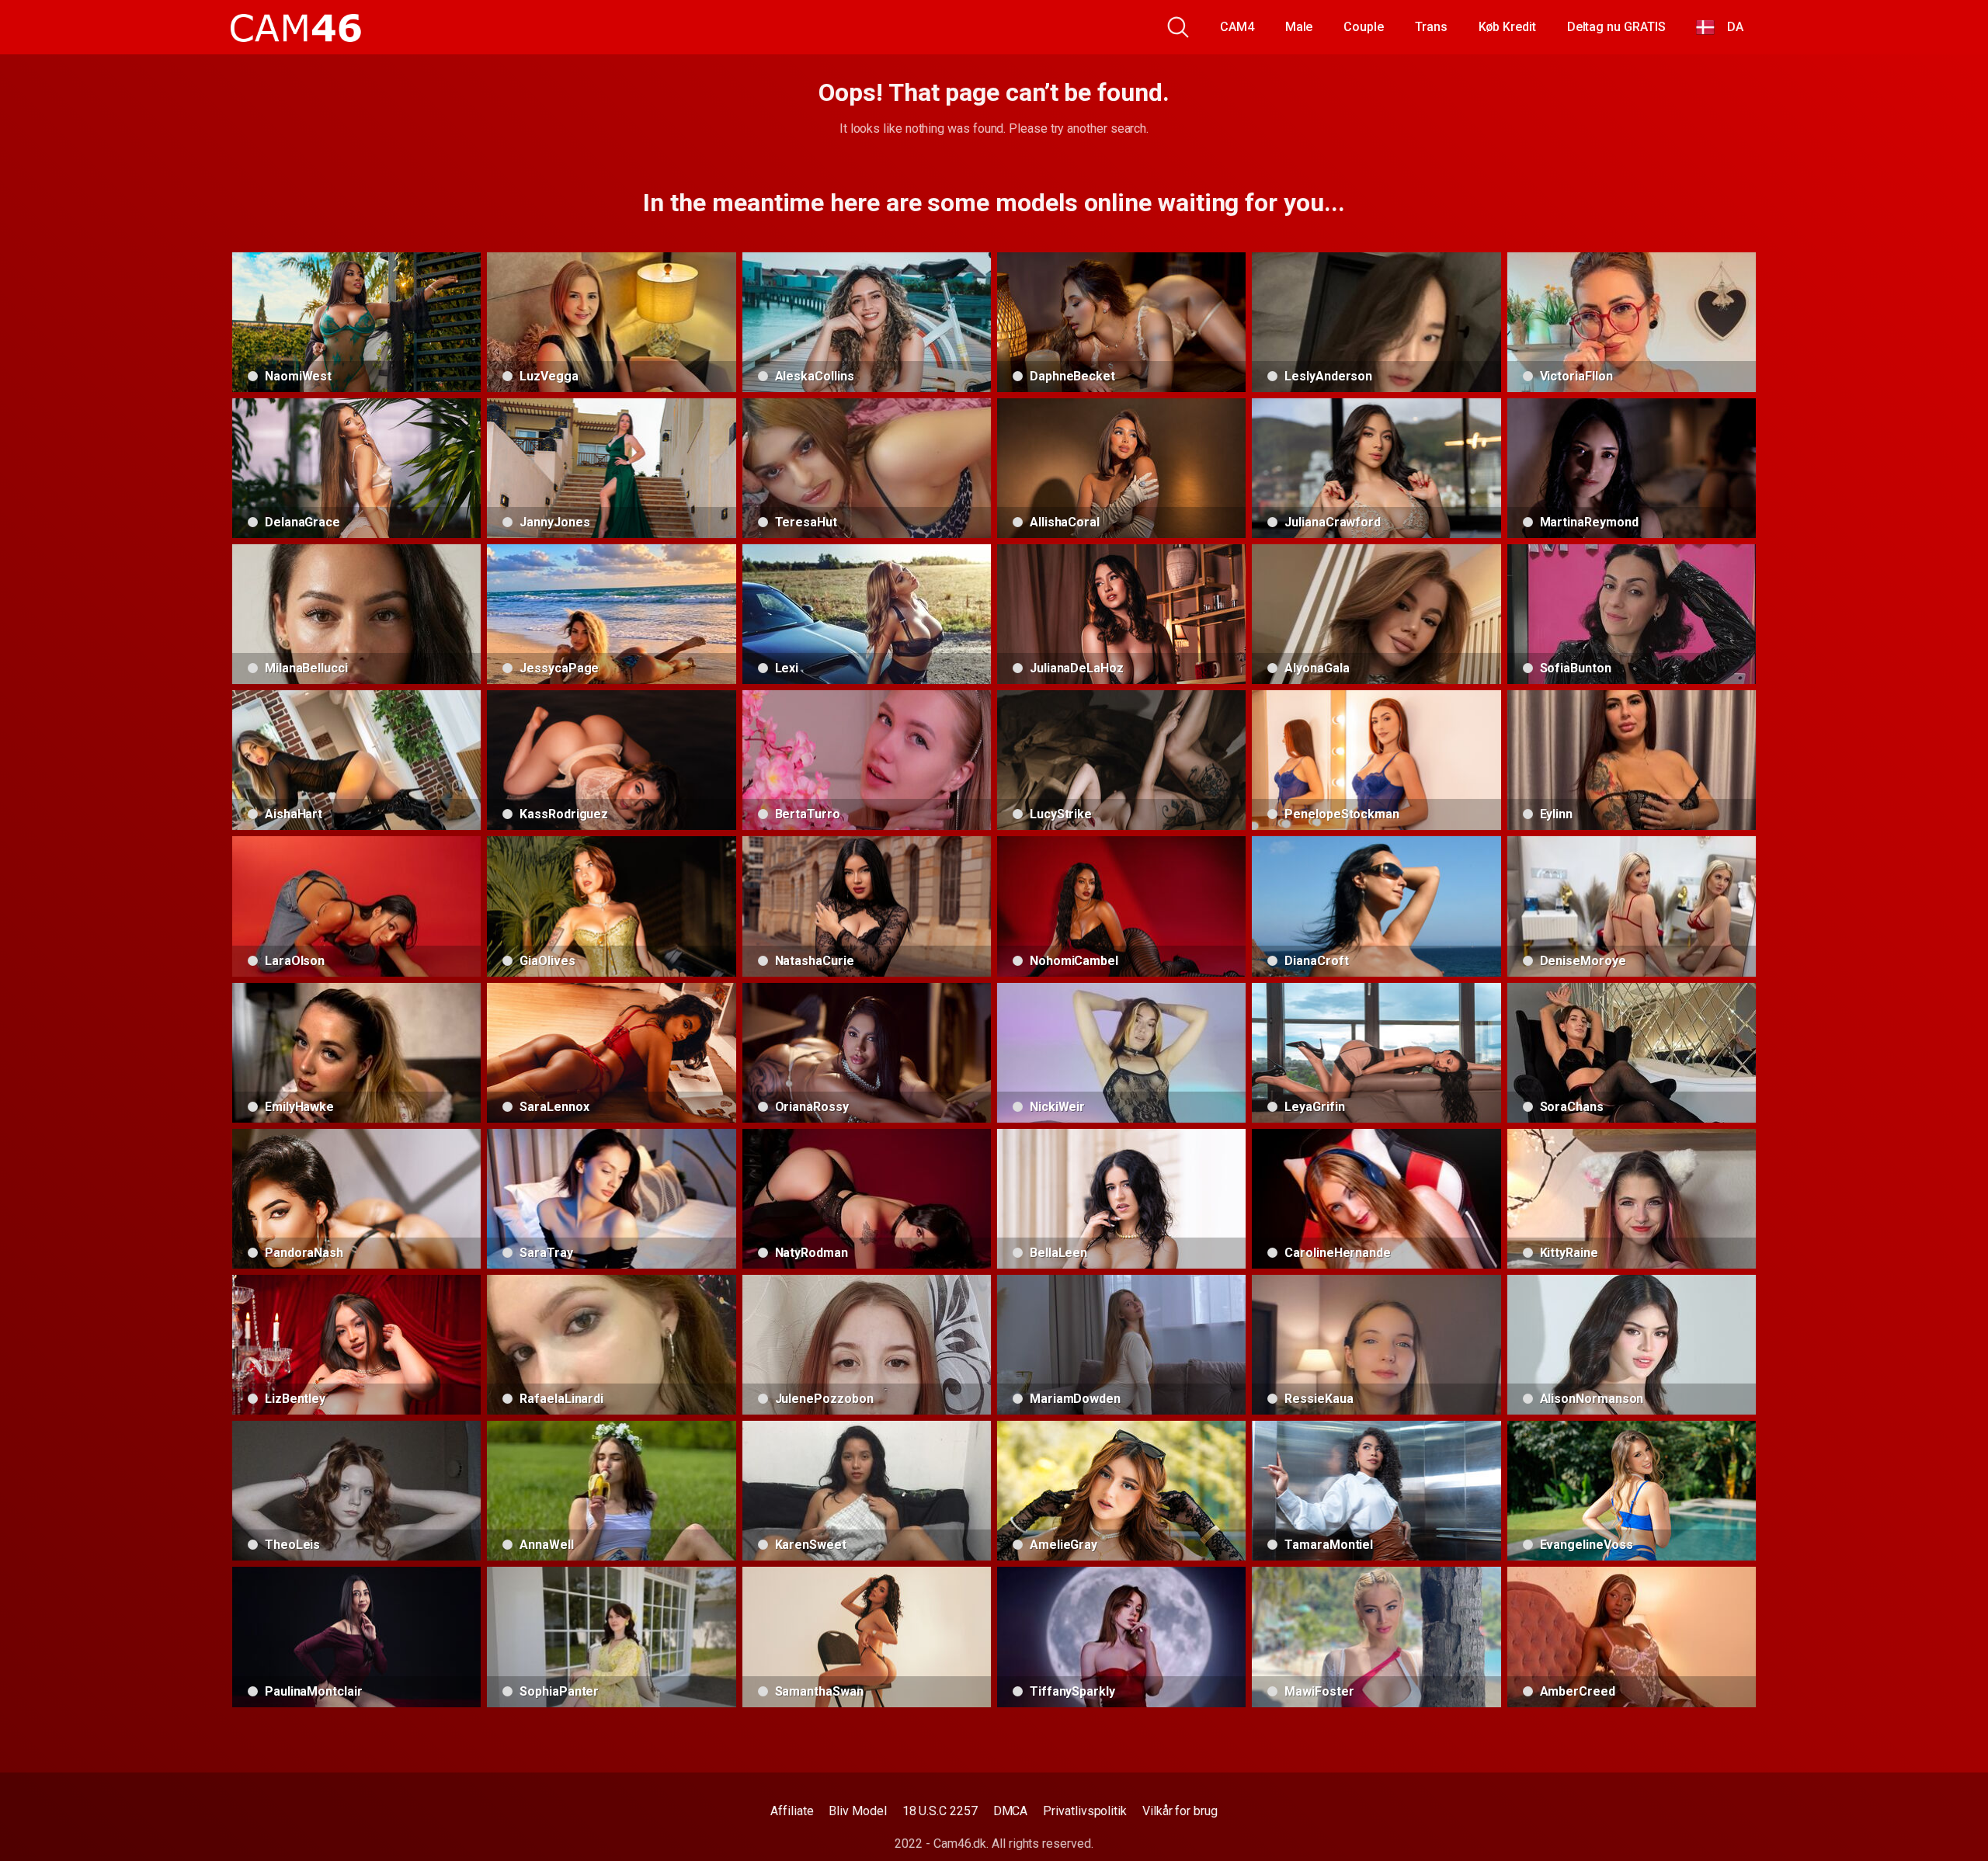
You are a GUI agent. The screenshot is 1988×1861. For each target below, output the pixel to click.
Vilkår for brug (1180, 1811)
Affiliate (792, 1811)
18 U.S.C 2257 (940, 1811)
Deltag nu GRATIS (1616, 27)
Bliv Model (857, 1811)
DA (1729, 27)
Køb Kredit (1507, 27)
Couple (1364, 27)
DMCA (1011, 1811)
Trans (1431, 27)
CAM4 (1237, 27)
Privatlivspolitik (1085, 1811)
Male (1299, 27)
